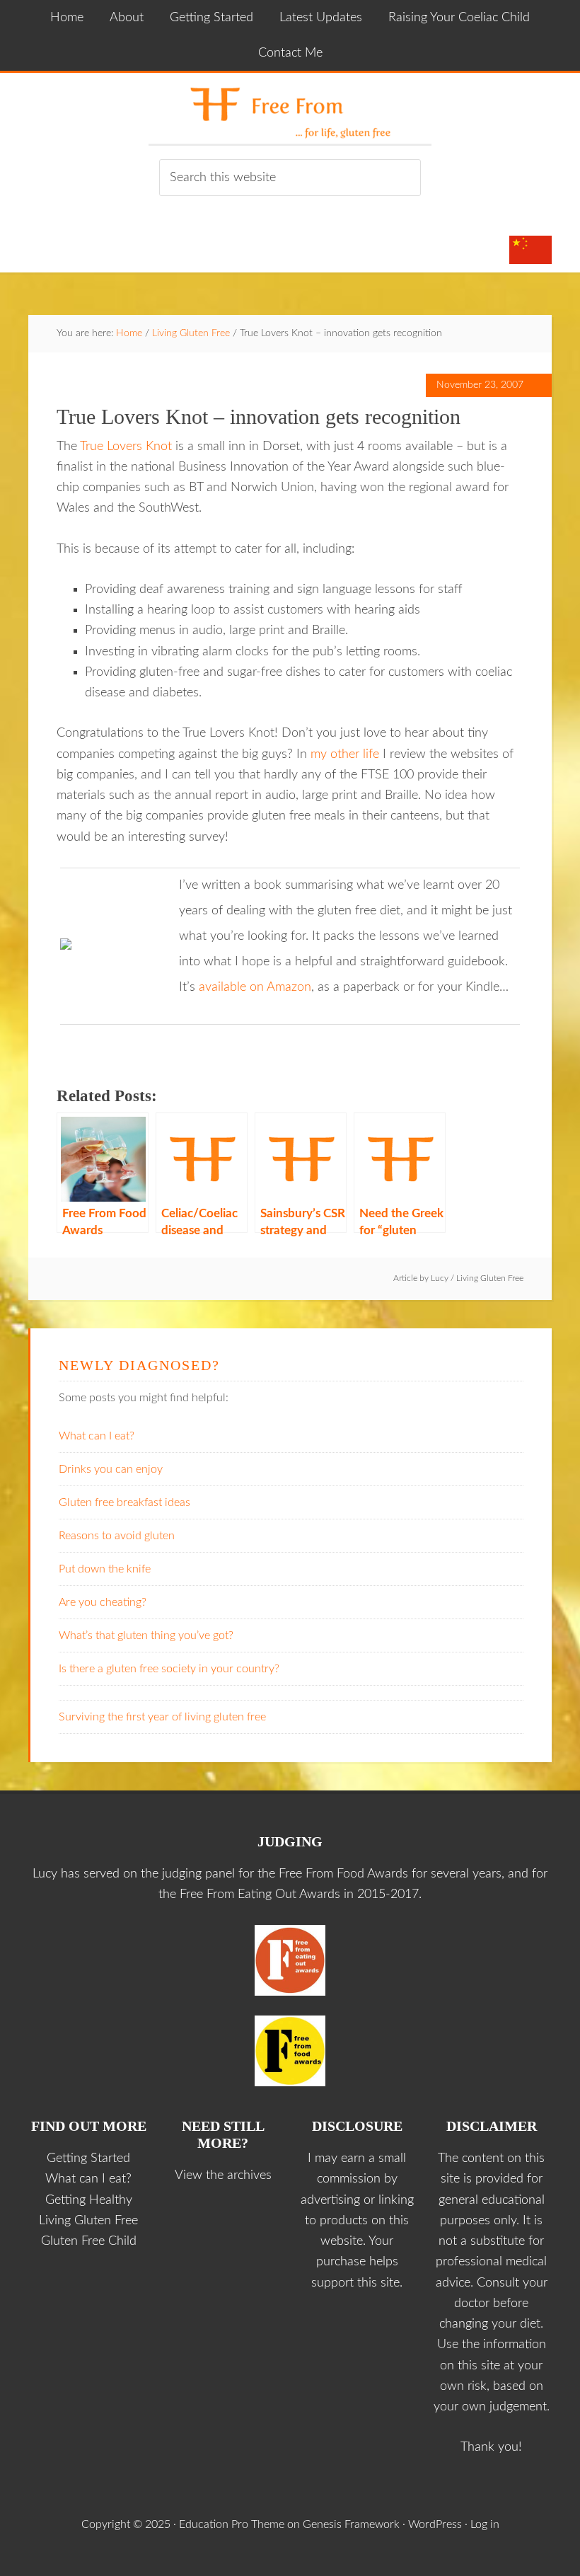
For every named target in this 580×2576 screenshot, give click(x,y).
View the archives (223, 2175)
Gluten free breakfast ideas (124, 1502)
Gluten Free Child (89, 2241)
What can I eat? (97, 1436)
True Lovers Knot (126, 447)
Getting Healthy (89, 2200)
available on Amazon (255, 987)
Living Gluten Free (490, 1278)
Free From (290, 108)
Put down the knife (105, 1569)
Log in (485, 2524)
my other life (345, 754)
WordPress (435, 2524)
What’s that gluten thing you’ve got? (146, 1635)
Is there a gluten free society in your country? (169, 1669)
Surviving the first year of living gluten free (162, 1717)
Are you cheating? (103, 1602)
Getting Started (88, 2158)
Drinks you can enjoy (111, 1469)
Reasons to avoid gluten (117, 1536)
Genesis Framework (351, 2524)
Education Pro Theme (232, 2524)
